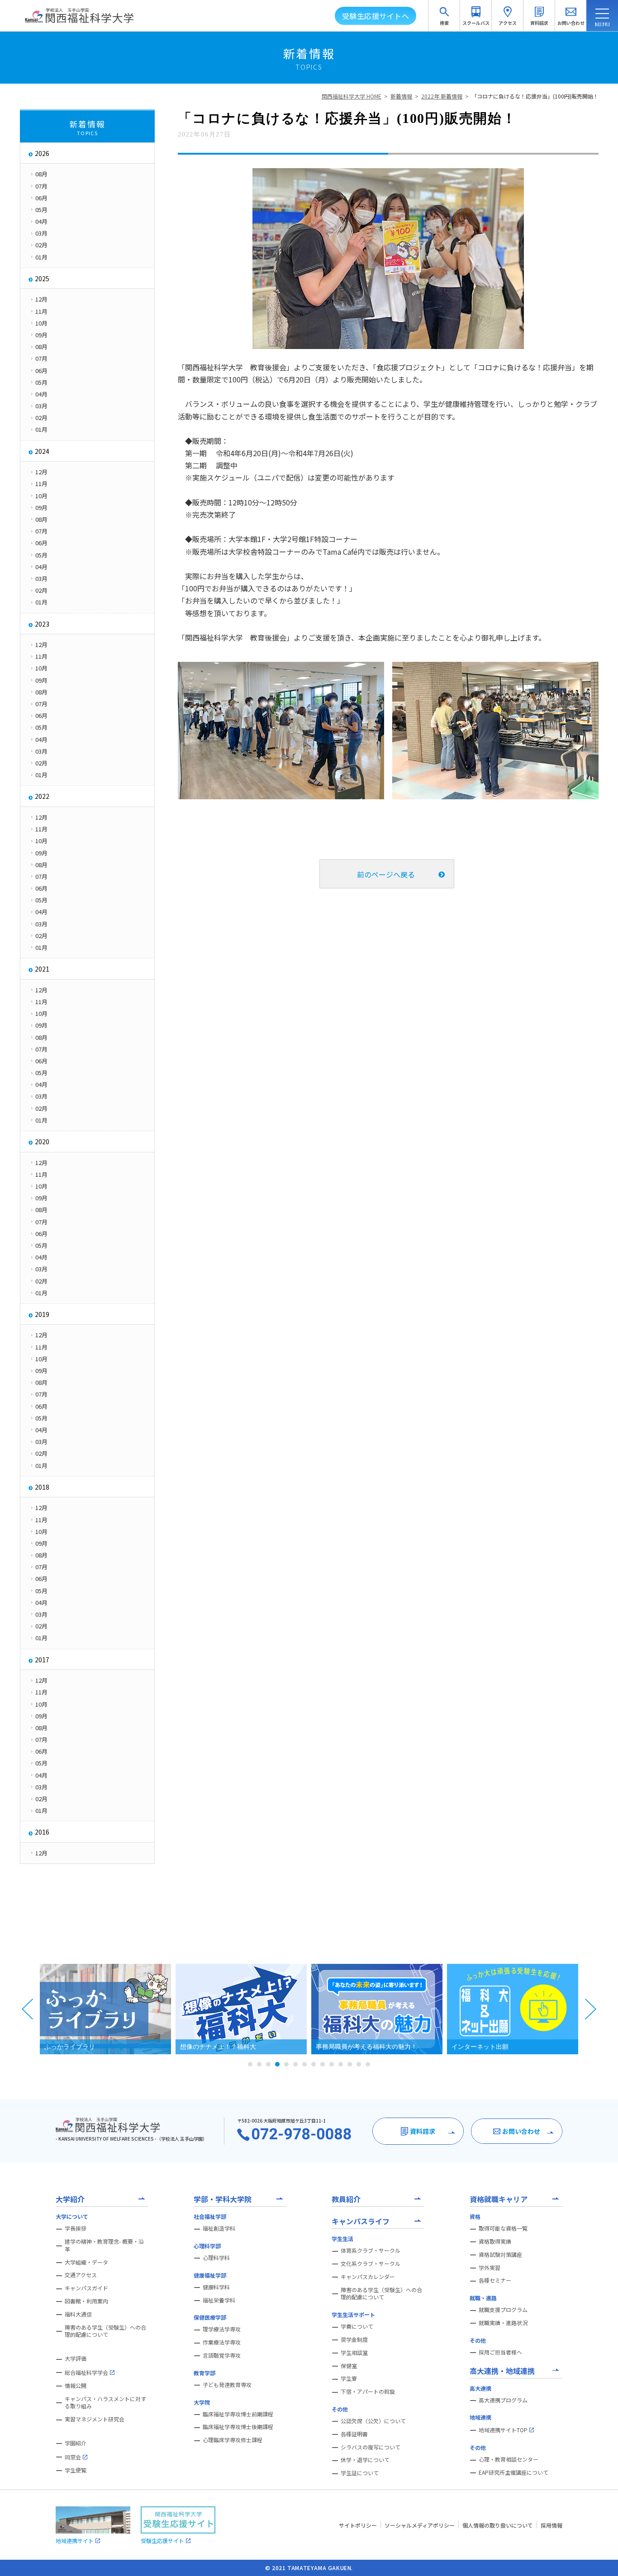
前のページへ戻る (386, 874)
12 (350, 2064)
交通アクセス (81, 2275)
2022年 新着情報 (442, 96)
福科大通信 (78, 2314)
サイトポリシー (358, 2525)
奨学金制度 (354, 2340)
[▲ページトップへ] (600, 2558)
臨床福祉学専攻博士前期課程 (238, 2414)
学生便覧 (76, 2470)
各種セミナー (495, 2280)
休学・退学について (365, 2460)
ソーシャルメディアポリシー (420, 2525)
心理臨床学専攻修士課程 (233, 2440)
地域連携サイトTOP (503, 2430)
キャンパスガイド (86, 2288)
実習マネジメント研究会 (95, 2419)
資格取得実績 (495, 2241)
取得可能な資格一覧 (503, 2228)
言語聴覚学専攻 (222, 2355)
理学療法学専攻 (222, 2329)
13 (359, 2064)
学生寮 (349, 2378)
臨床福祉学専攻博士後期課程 (238, 2427)
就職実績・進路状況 (503, 2323)
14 (368, 2064)
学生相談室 (354, 2353)
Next (590, 2009)
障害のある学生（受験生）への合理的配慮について (105, 2331)
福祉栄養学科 (219, 2300)
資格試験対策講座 (500, 2255)
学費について (357, 2326)
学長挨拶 (76, 2228)
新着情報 (401, 96)
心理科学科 (216, 2258)
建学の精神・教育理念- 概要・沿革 (104, 2245)
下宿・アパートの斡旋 (368, 2392)
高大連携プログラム (503, 2400)
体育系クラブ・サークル (371, 2250)
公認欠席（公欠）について (373, 2421)
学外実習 (490, 2268)
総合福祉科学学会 (86, 2372)
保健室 (349, 2366)
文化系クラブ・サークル (371, 2264)
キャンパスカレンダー (368, 2277)
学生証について (360, 2473)
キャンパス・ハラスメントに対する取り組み (105, 2403)
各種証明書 (354, 2434)
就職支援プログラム (503, 2310)
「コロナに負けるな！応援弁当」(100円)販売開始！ (535, 96)
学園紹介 (76, 2443)
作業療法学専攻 (222, 2342)
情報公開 (76, 2386)
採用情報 (551, 2525)
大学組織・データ (86, 2262)
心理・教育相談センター (509, 2459)
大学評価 (76, 2359)
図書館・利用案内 (86, 2301)
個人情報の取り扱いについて (498, 2525)
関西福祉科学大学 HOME (352, 96)
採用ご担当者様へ (500, 2352)
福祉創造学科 (219, 2228)
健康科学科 (216, 2287)
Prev (28, 2009)
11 (341, 2064)
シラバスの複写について (371, 2447)
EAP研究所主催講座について (513, 2472)
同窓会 (73, 2457)
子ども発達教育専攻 (227, 2385)
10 (332, 2064)
